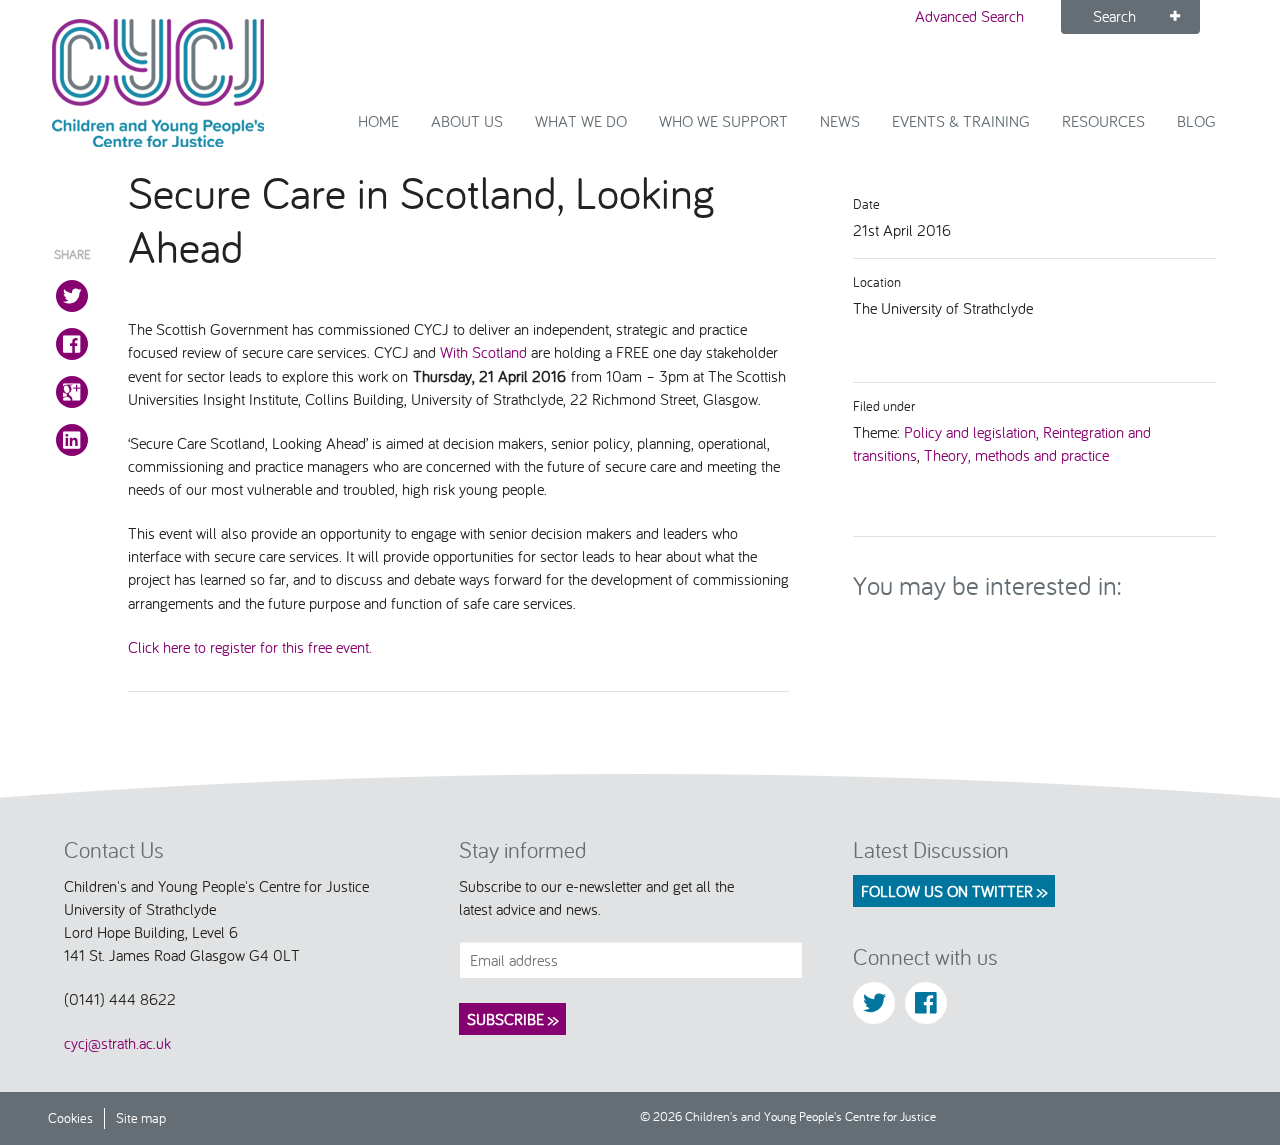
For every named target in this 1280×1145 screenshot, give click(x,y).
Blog (1196, 121)
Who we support (723, 121)
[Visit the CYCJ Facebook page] (926, 1003)
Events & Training (961, 121)
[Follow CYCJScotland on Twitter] (874, 1003)
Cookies (70, 1117)
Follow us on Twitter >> (954, 891)
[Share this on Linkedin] (72, 440)
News (840, 121)
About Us (467, 121)
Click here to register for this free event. (250, 647)
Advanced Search (969, 16)
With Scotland (483, 352)
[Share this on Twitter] (72, 296)
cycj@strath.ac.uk (117, 1043)
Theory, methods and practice (1016, 455)
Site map (141, 1117)
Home (378, 121)
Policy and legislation (970, 432)
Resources (1103, 121)
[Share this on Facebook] (72, 344)
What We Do (581, 121)
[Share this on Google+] (72, 392)
